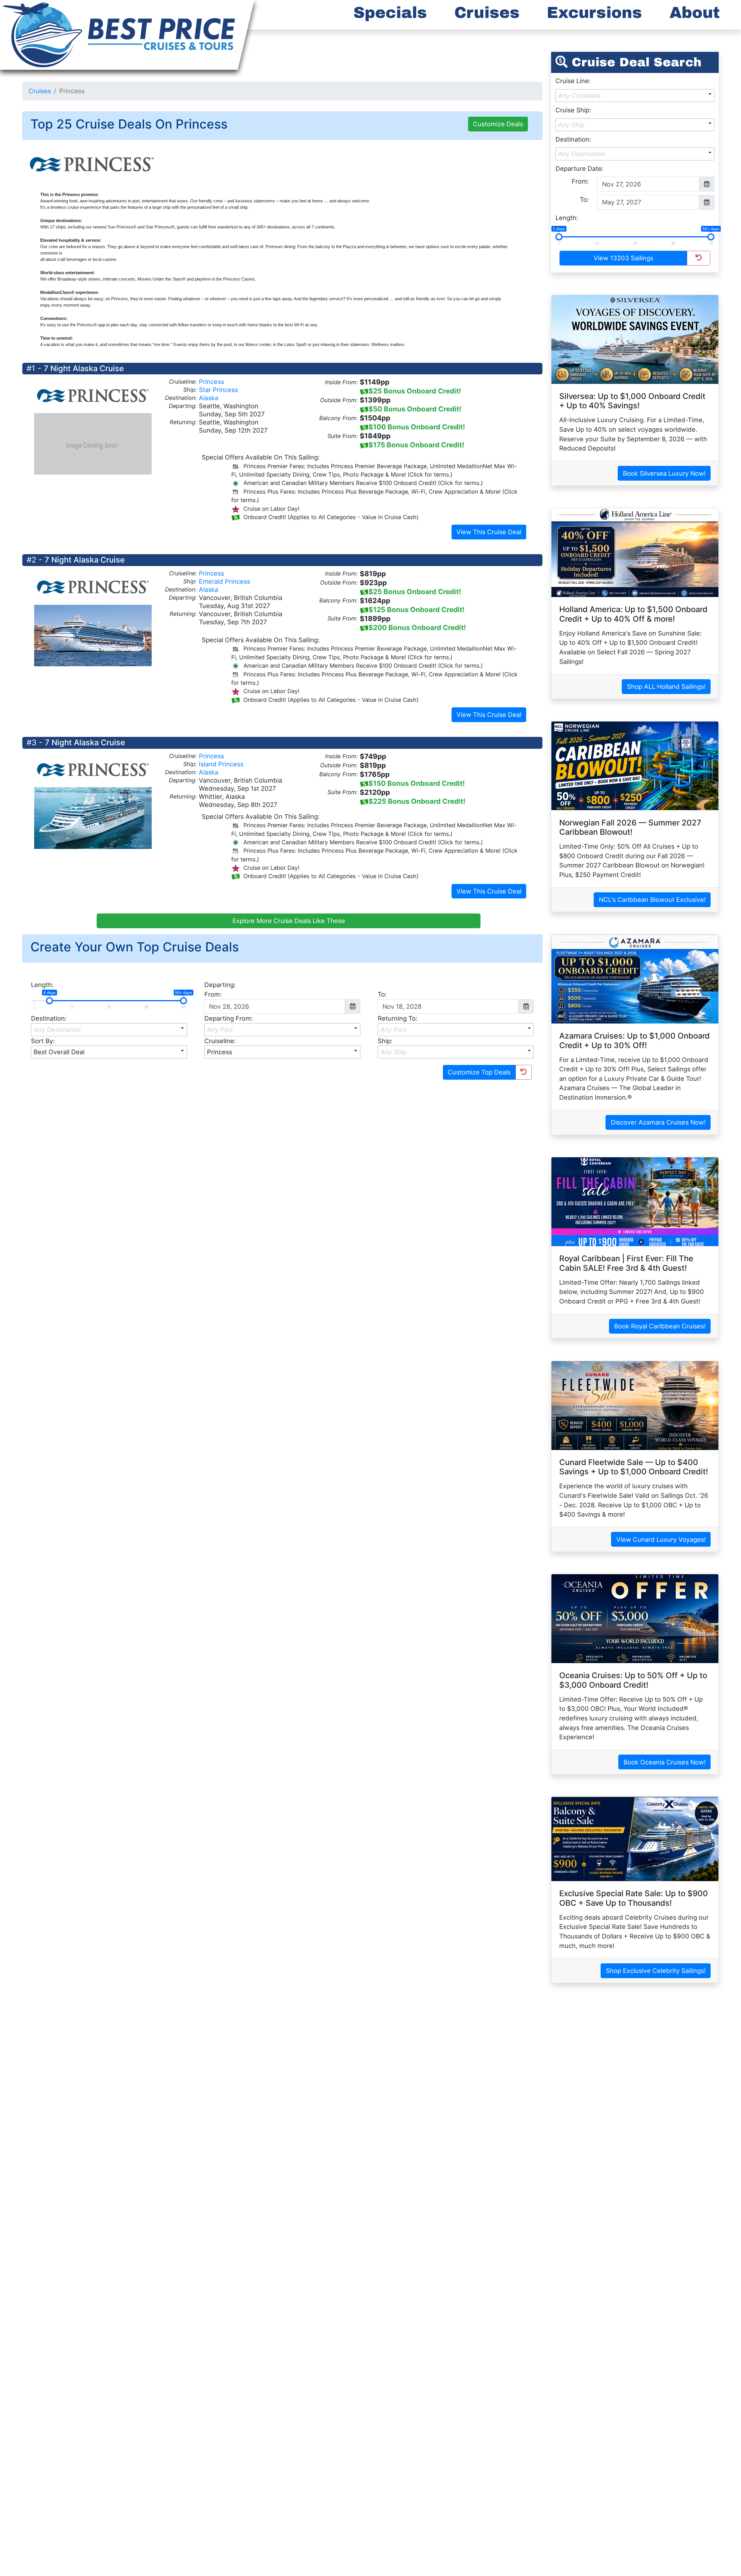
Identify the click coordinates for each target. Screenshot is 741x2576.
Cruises (40, 91)
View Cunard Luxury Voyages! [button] (661, 1539)
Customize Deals (498, 124)
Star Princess (218, 390)
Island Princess (221, 764)
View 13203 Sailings (623, 258)
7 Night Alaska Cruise (84, 368)
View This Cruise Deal (489, 532)
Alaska (209, 398)
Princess (211, 382)
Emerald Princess (224, 581)
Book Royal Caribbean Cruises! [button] (660, 1326)
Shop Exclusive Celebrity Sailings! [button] (656, 1971)
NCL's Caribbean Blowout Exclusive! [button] (652, 900)
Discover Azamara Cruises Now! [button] (658, 1122)
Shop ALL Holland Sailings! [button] (666, 686)
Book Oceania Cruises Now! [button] (665, 1762)
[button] (109, 1030)
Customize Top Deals (479, 1072)
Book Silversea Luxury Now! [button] (664, 473)
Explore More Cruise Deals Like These (289, 921)
